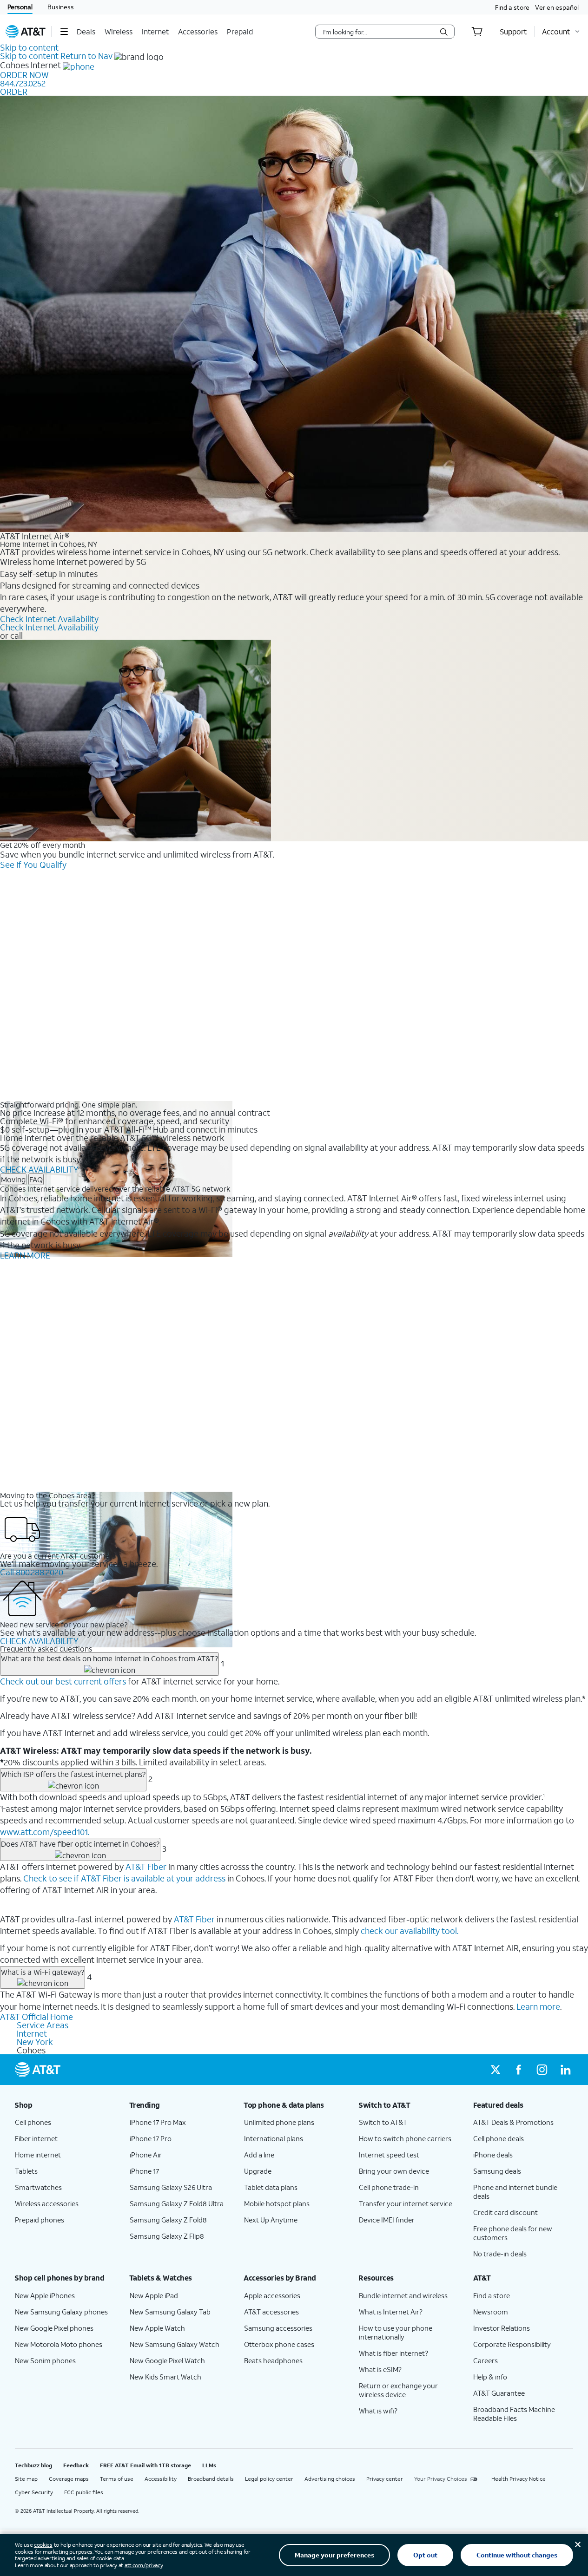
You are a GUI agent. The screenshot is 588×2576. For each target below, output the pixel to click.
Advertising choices (330, 2479)
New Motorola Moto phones (59, 2344)
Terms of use (117, 2479)
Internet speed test (389, 2155)
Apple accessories (272, 2295)
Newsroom (491, 2312)
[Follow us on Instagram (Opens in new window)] (542, 2070)
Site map (26, 2479)
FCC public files (84, 2492)
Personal (20, 7)
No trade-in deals (500, 2254)
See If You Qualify (33, 865)
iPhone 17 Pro (151, 2138)
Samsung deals (497, 2171)
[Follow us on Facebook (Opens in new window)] (519, 2070)
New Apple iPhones (45, 2295)
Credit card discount (505, 2212)
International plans (274, 2138)
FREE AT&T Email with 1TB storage (145, 2465)
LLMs (209, 2465)
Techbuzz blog (33, 2465)
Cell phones (33, 2122)
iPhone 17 (144, 2171)
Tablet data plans (271, 2187)
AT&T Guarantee (499, 2393)
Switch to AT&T (383, 2122)
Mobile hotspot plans (277, 2203)
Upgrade (258, 2171)
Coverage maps (69, 2479)
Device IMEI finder (387, 2220)
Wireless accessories (47, 2203)
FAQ (36, 1179)
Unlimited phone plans (279, 2122)
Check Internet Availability (49, 619)
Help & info (490, 2377)
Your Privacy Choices (441, 2479)
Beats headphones (273, 2360)
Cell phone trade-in (389, 2187)
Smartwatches (38, 2187)
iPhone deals (493, 2155)
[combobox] (378, 32)
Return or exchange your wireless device (398, 2390)
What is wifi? (378, 2411)
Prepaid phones (40, 2220)
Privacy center (385, 2479)
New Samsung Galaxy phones (61, 2312)
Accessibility (161, 2479)
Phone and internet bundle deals (515, 2192)
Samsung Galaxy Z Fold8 (168, 2220)
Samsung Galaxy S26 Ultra (171, 2187)
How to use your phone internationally (396, 2332)
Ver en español (557, 7)
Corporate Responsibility (512, 2344)
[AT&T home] (26, 32)
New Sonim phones (45, 2360)
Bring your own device (394, 2171)
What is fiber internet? (393, 2353)
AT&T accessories (271, 2312)
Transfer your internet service (406, 2203)
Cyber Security (34, 2492)
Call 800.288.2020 (32, 1572)
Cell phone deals (499, 2138)
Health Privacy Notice (519, 2479)
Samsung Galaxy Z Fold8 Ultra (177, 2203)
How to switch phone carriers (405, 2138)
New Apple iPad (154, 2295)
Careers (486, 2360)
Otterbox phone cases (279, 2344)
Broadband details (211, 2479)
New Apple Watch (157, 2328)
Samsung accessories (278, 2328)
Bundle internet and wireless (403, 2295)
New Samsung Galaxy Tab (170, 2312)
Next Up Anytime (271, 2220)
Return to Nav (86, 56)
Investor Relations (502, 2328)
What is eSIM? (380, 2369)
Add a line (259, 2155)
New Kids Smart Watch (165, 2377)
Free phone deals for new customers (513, 2233)
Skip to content (29, 47)
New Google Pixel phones (54, 2328)
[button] (64, 32)
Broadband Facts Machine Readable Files (514, 2414)
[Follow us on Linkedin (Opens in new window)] (565, 2070)
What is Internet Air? (391, 2312)
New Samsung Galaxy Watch (175, 2344)
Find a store (512, 7)
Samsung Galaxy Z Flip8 (167, 2236)
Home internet (38, 2155)
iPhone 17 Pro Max (158, 2122)
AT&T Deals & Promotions (513, 2122)
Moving (13, 1179)
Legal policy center (269, 2479)
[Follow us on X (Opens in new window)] (496, 2070)
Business (61, 7)
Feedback (76, 2465)
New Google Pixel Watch (167, 2360)
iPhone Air (146, 2155)
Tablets (26, 2171)
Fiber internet (36, 2138)
